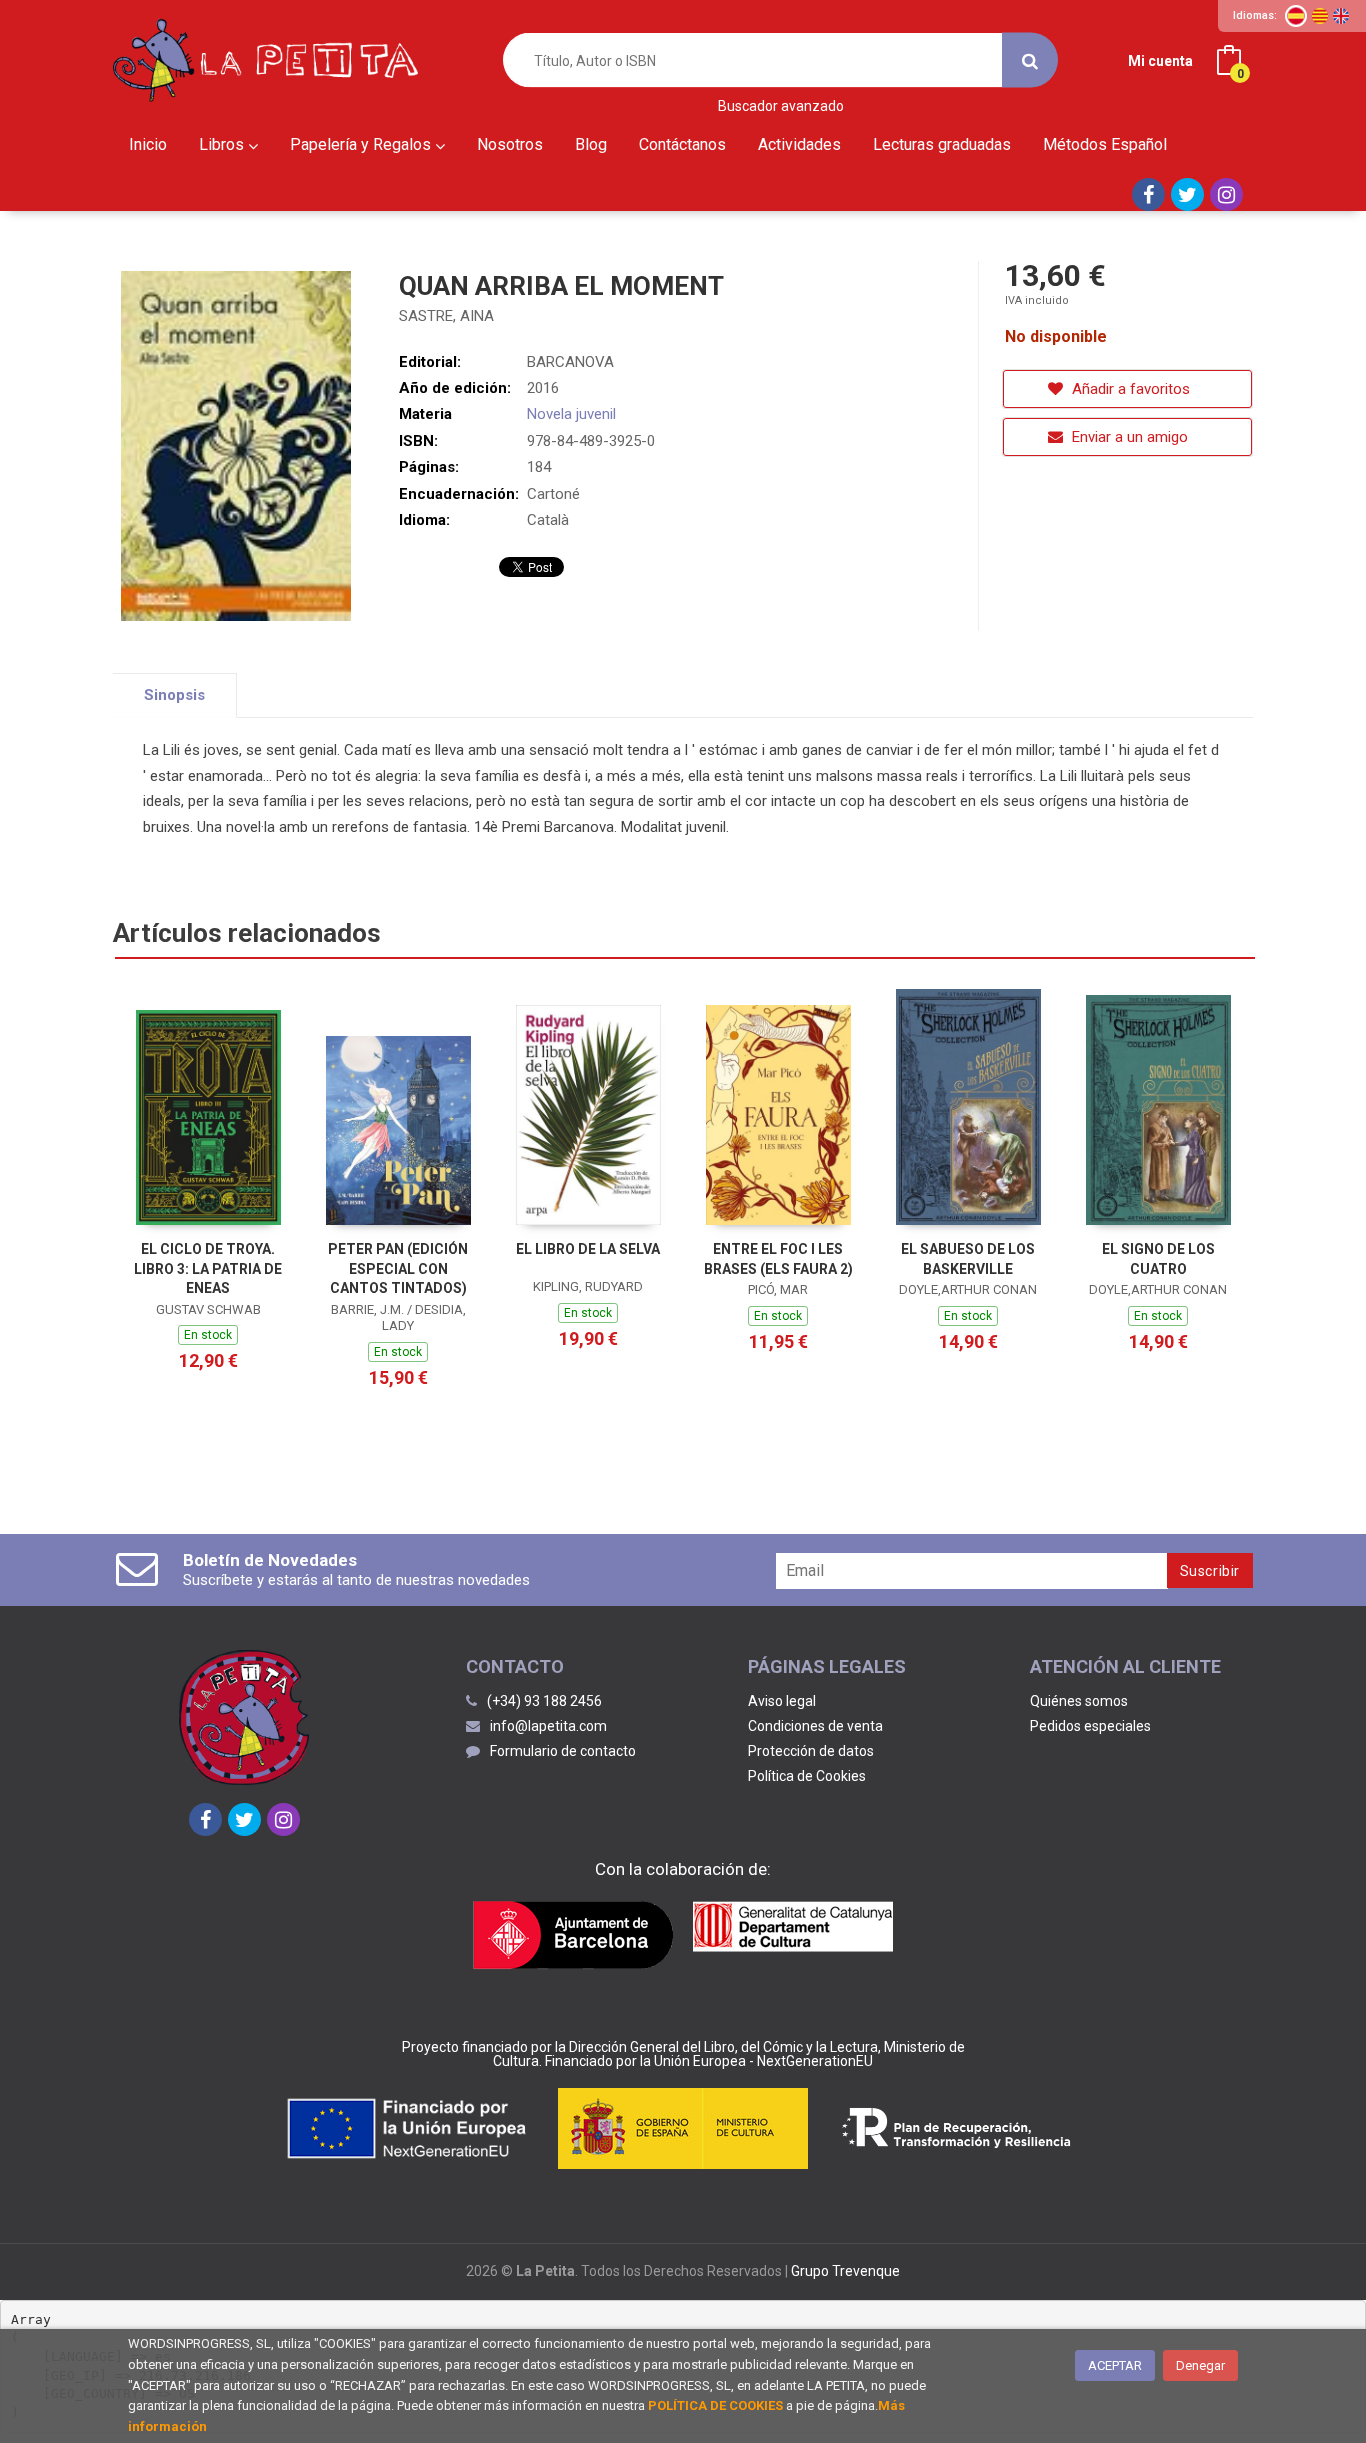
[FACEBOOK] (1148, 194)
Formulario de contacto (563, 1751)
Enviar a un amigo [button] (1128, 437)
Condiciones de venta (815, 1726)
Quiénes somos (1079, 1701)
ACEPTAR (1115, 2365)
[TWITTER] (1187, 194)
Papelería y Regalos (362, 144)
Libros (223, 144)
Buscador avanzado (781, 106)
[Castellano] (1296, 16)
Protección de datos (811, 1751)
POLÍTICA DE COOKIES (715, 2405)
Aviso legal (782, 1701)
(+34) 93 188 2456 (544, 1701)
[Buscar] (1030, 60)
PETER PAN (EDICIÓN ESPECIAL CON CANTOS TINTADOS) (398, 1268)
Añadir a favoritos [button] (1129, 389)
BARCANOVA (570, 362)
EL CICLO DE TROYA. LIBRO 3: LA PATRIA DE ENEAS (208, 1268)
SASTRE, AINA (446, 316)
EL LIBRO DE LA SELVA (588, 1249)
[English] (1341, 16)
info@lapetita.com (548, 1726)
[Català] (1320, 16)
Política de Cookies (807, 1776)
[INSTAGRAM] (1226, 194)
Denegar (1200, 2365)
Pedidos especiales (1090, 1726)
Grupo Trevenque (845, 2271)
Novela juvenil (571, 414)
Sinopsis (174, 695)
